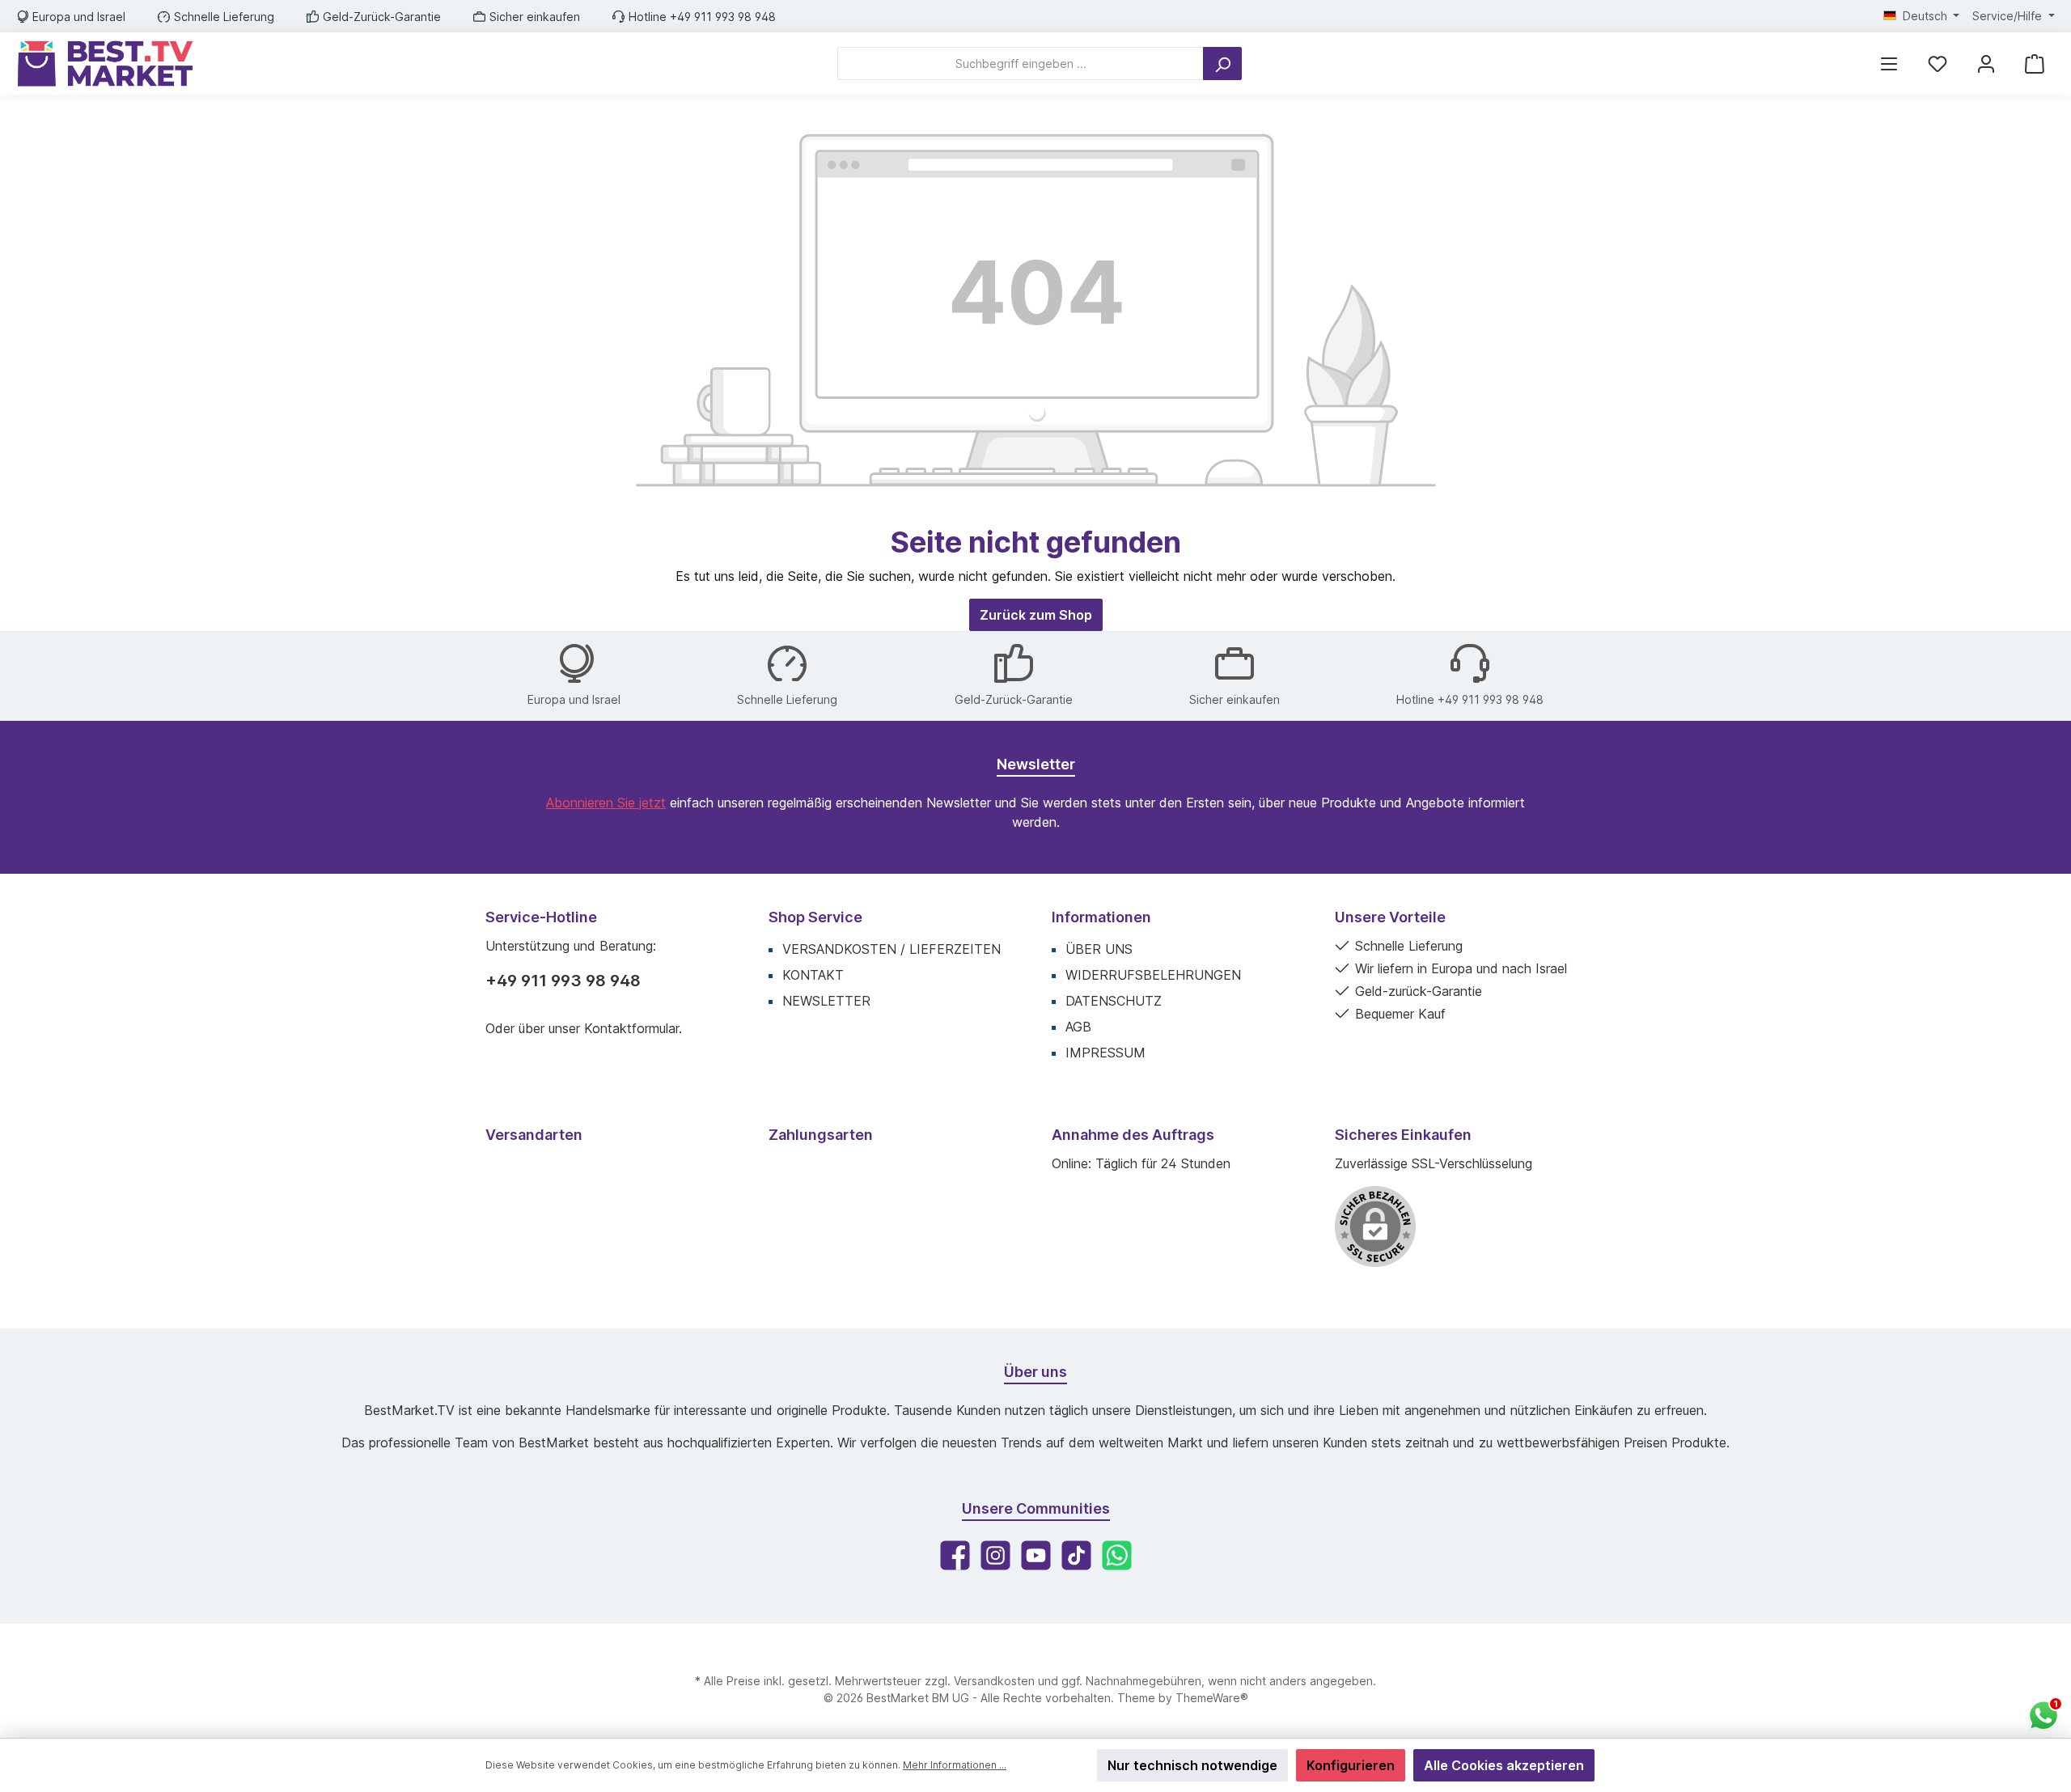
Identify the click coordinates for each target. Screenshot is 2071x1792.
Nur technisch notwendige (1192, 1765)
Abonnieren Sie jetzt (606, 803)
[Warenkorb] (2035, 64)
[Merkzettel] (1938, 64)
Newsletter (826, 1001)
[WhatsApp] (1117, 1555)
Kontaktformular (631, 1028)
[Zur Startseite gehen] (105, 64)
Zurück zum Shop (1036, 615)
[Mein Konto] (1986, 64)
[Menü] (1889, 64)
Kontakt (813, 975)
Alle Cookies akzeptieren (1504, 1765)
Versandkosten (994, 1681)
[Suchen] (1222, 64)
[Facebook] (955, 1555)
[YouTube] (1036, 1555)
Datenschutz (1114, 1001)
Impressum (1105, 1053)
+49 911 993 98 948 (563, 981)
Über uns (1099, 949)
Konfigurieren (1351, 1765)
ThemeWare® (1212, 1698)
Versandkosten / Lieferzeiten (892, 949)
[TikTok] (1076, 1555)
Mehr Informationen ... (955, 1765)
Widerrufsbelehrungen (1153, 975)
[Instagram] (995, 1555)
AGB (1078, 1027)
